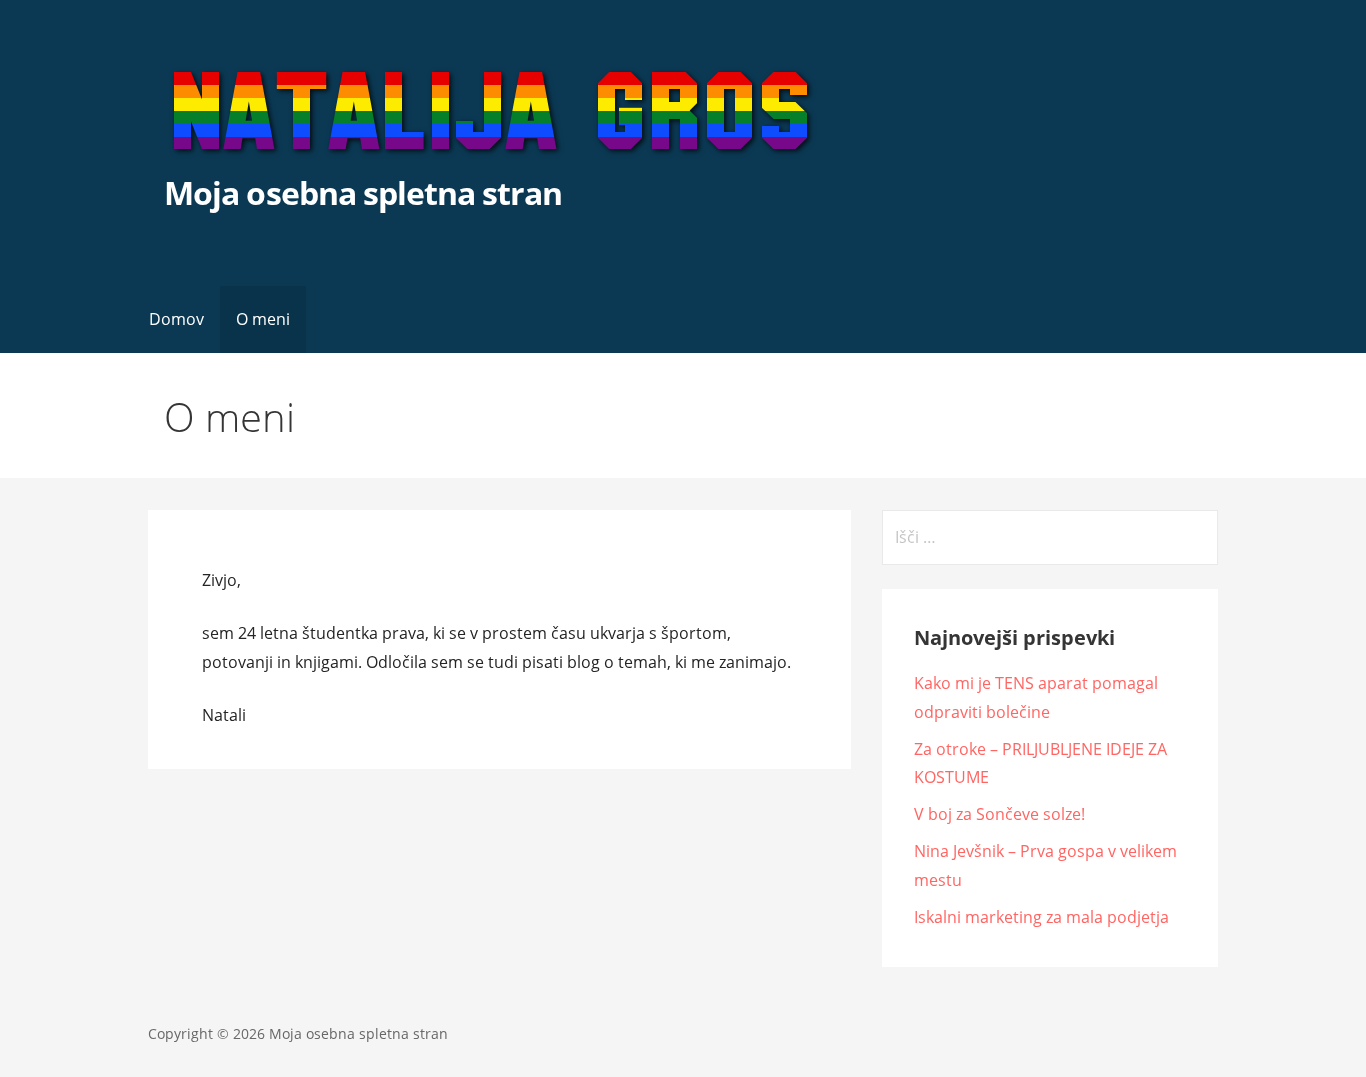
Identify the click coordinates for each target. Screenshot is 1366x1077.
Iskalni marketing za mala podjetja (1041, 917)
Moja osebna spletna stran (363, 192)
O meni (263, 319)
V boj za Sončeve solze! (999, 814)
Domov (176, 319)
